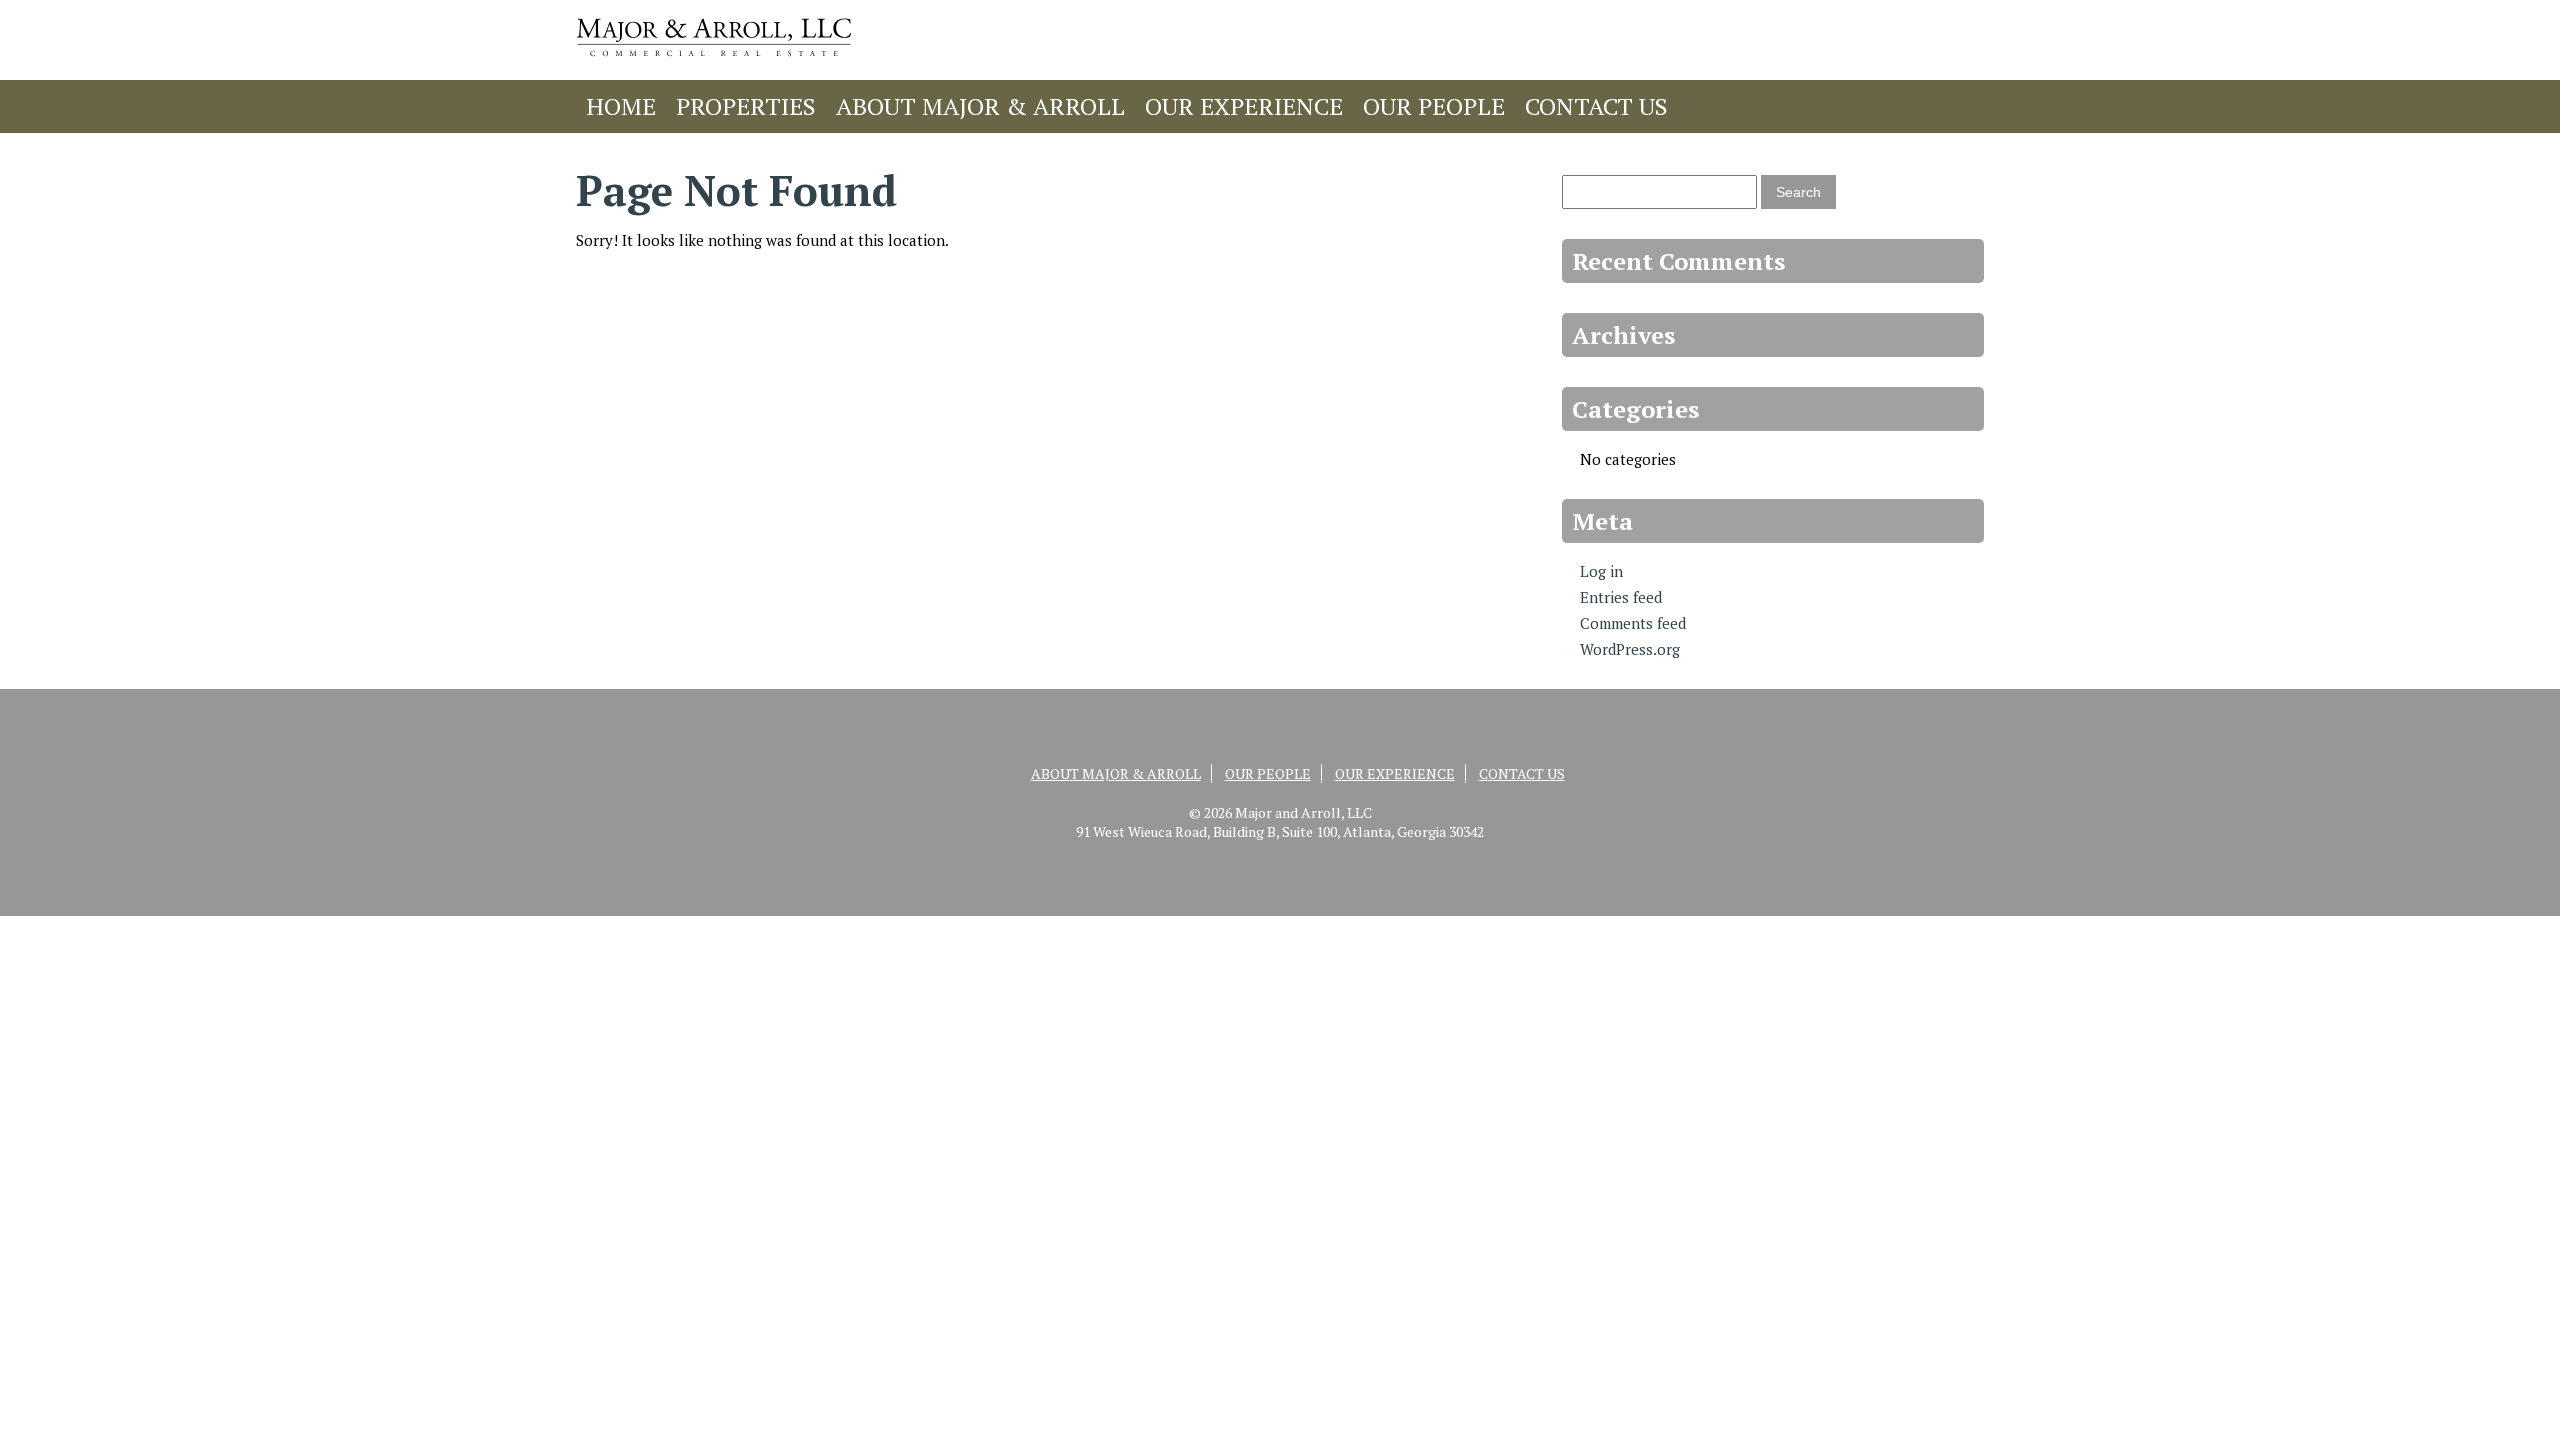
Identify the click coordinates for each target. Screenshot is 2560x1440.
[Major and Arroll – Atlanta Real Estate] (714, 61)
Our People (1434, 106)
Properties (746, 106)
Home (621, 106)
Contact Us (1596, 106)
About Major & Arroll (980, 106)
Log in (1601, 571)
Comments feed (1633, 623)
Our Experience (1244, 106)
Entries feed (1621, 597)
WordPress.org (1630, 649)
